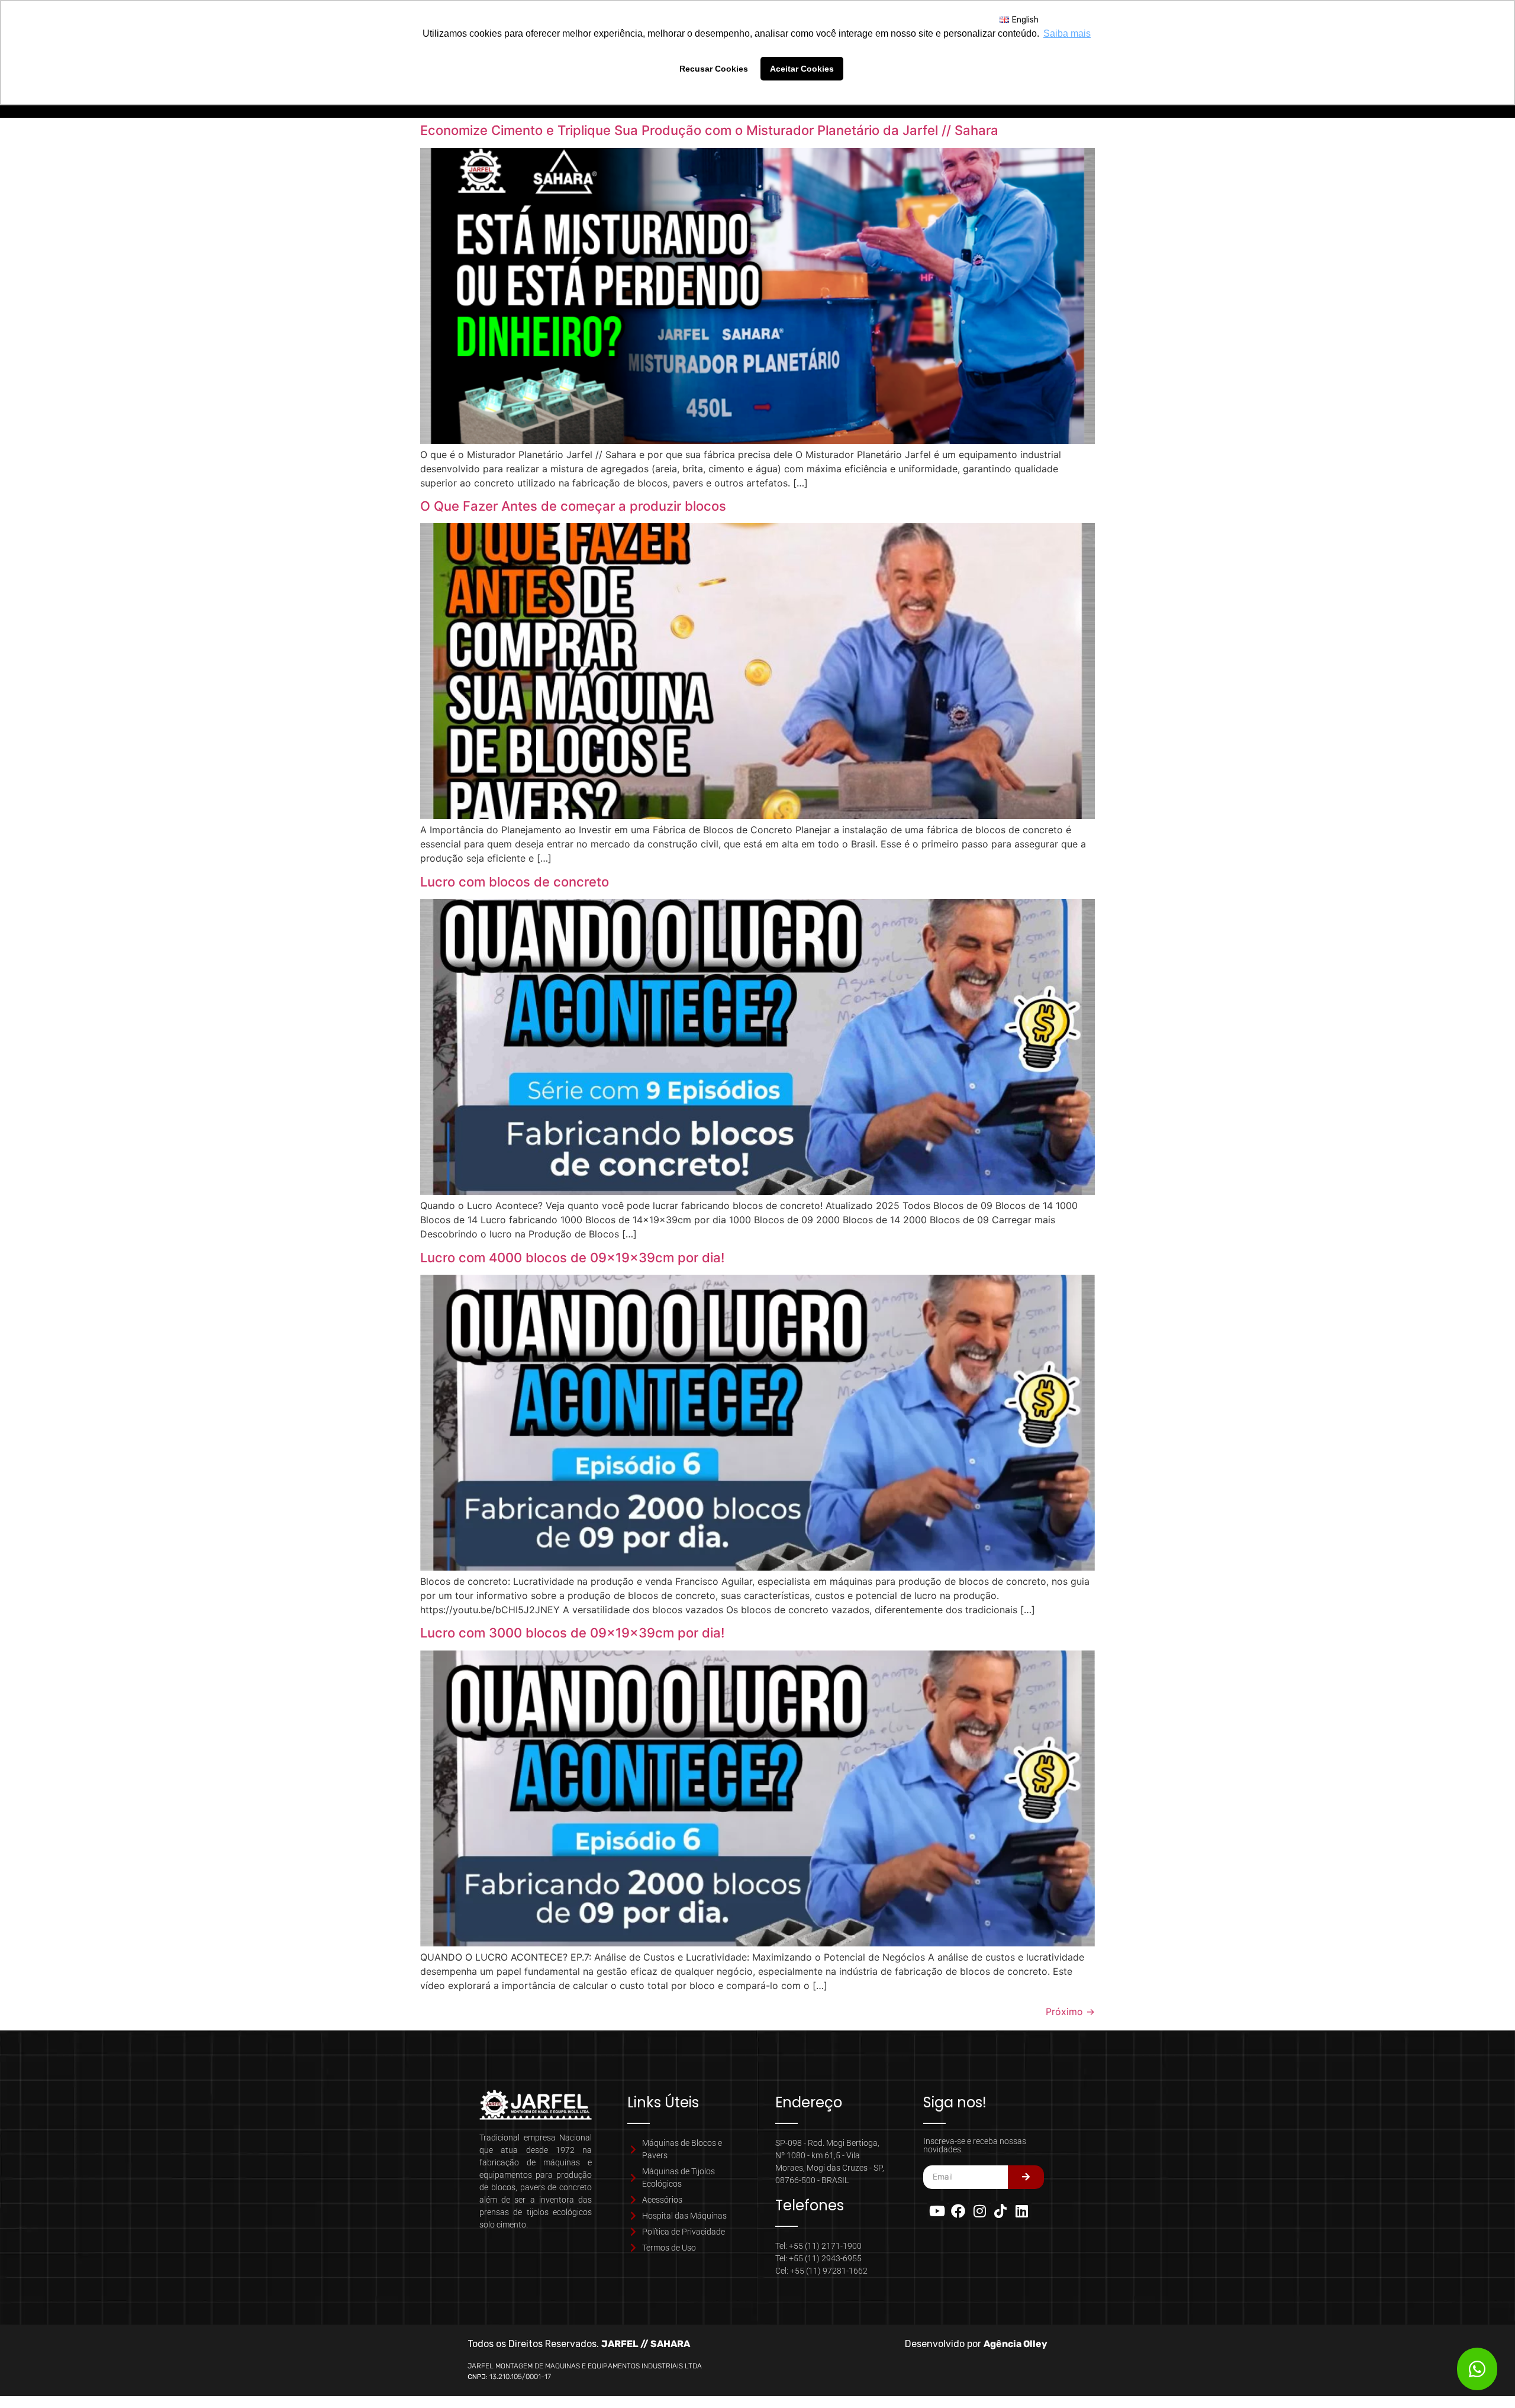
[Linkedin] (1021, 2211)
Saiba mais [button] (1067, 33)
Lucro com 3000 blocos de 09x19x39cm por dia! (572, 1633)
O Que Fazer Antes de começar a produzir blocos (573, 506)
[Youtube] (937, 2211)
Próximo (1070, 2011)
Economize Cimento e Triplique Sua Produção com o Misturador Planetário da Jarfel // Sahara (709, 130)
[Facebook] (959, 2211)
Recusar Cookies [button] (714, 69)
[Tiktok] (1001, 2211)
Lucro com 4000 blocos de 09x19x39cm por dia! (572, 1258)
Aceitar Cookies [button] (802, 69)
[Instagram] (979, 2211)
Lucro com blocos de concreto (515, 882)
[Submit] (1026, 2177)
